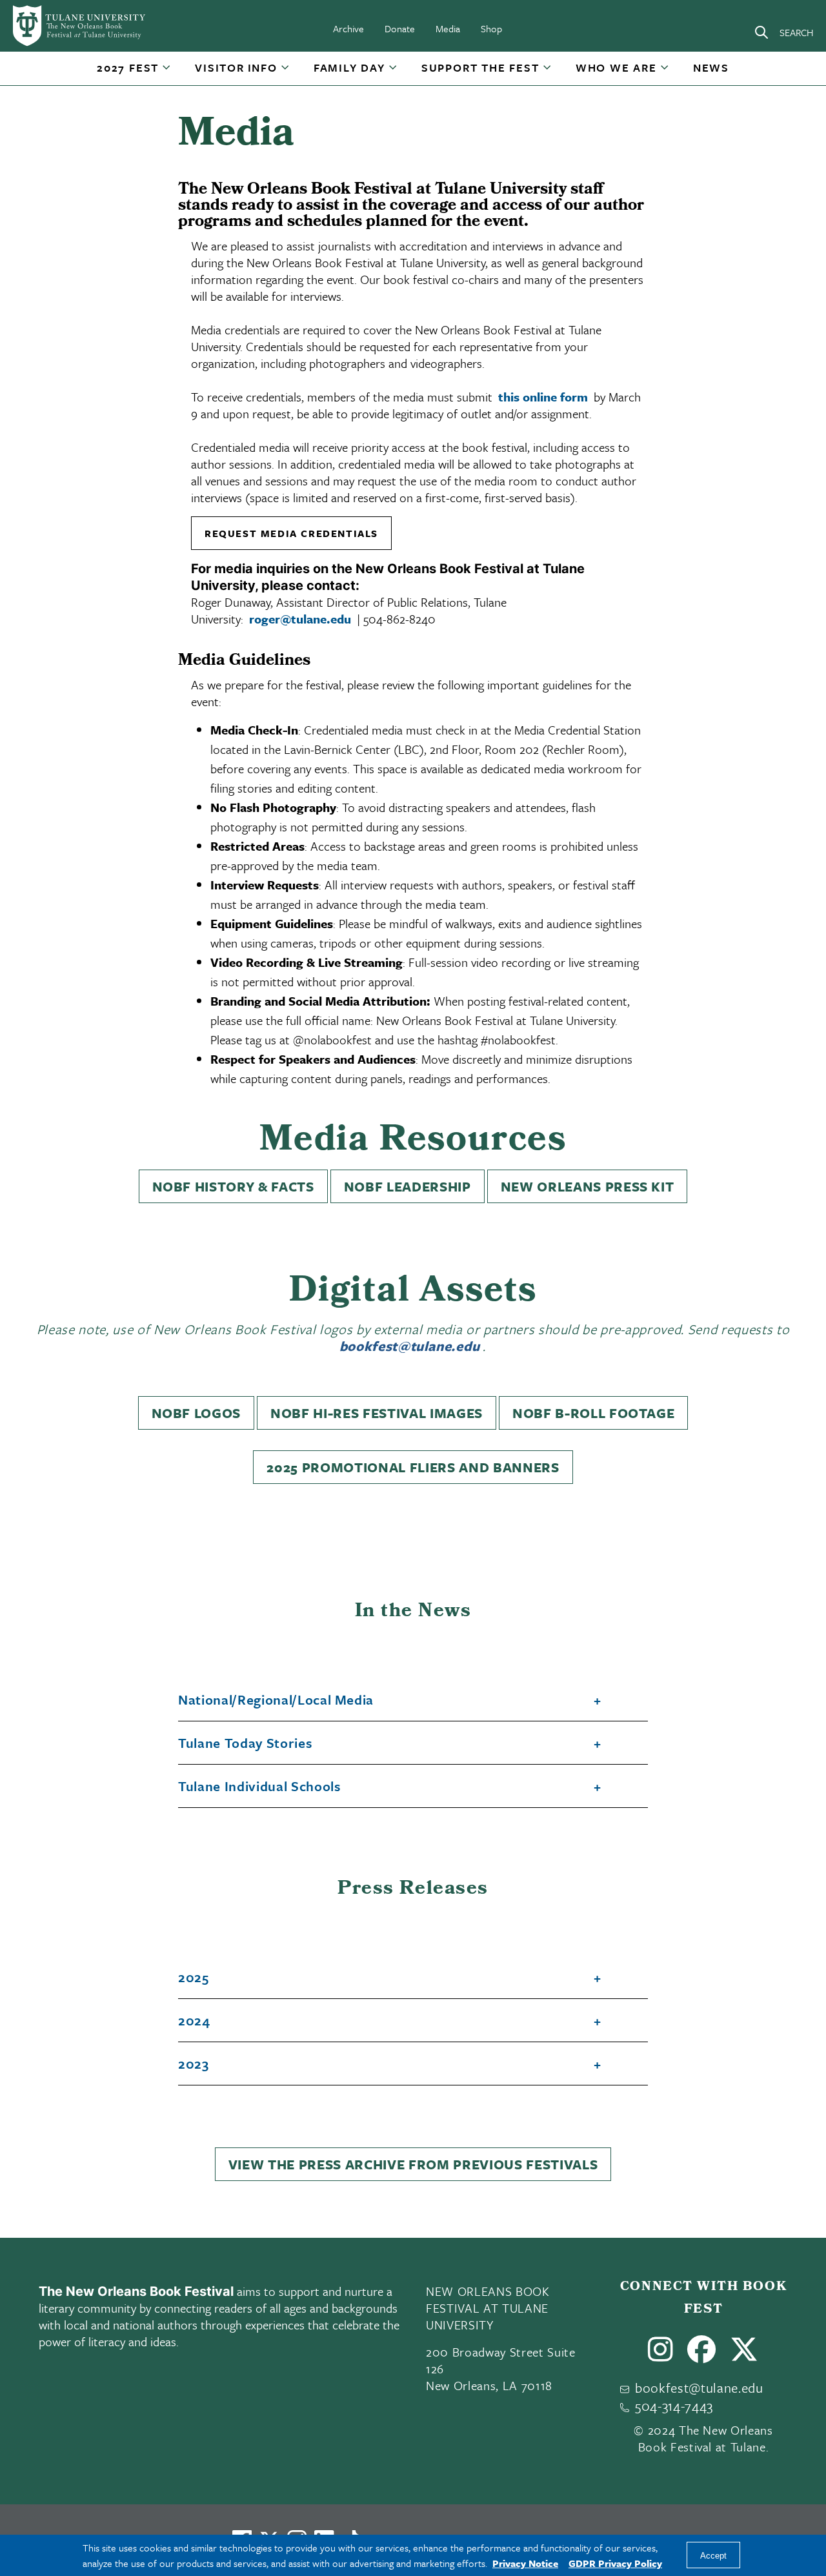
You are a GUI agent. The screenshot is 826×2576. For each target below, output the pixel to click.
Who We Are (616, 67)
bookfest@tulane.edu (410, 1346)
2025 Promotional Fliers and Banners (413, 1467)
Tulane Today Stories (245, 1743)
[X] (744, 2355)
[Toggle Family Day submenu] (394, 72)
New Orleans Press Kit (588, 1186)
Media (448, 28)
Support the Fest (480, 67)
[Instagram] (661, 2355)
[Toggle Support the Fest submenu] (548, 72)
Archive (348, 28)
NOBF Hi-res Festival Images (377, 1413)
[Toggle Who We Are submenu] (665, 72)
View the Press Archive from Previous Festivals (413, 2164)
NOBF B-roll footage (594, 1413)
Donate (400, 28)
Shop (491, 28)
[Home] (80, 26)
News (711, 67)
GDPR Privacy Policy (615, 2563)
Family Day (349, 67)
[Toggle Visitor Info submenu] (286, 72)
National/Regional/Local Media (276, 1700)
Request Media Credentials (291, 533)
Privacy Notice (525, 2563)
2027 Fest (128, 67)
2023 (194, 2064)
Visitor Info (236, 67)
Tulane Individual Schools (259, 1787)
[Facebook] (702, 2355)
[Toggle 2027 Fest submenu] (167, 72)
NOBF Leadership (408, 1186)
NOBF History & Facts (233, 1186)
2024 (194, 2021)
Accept (713, 2556)
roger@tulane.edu (300, 619)
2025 (194, 1978)
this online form (543, 397)
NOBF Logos (196, 1413)
